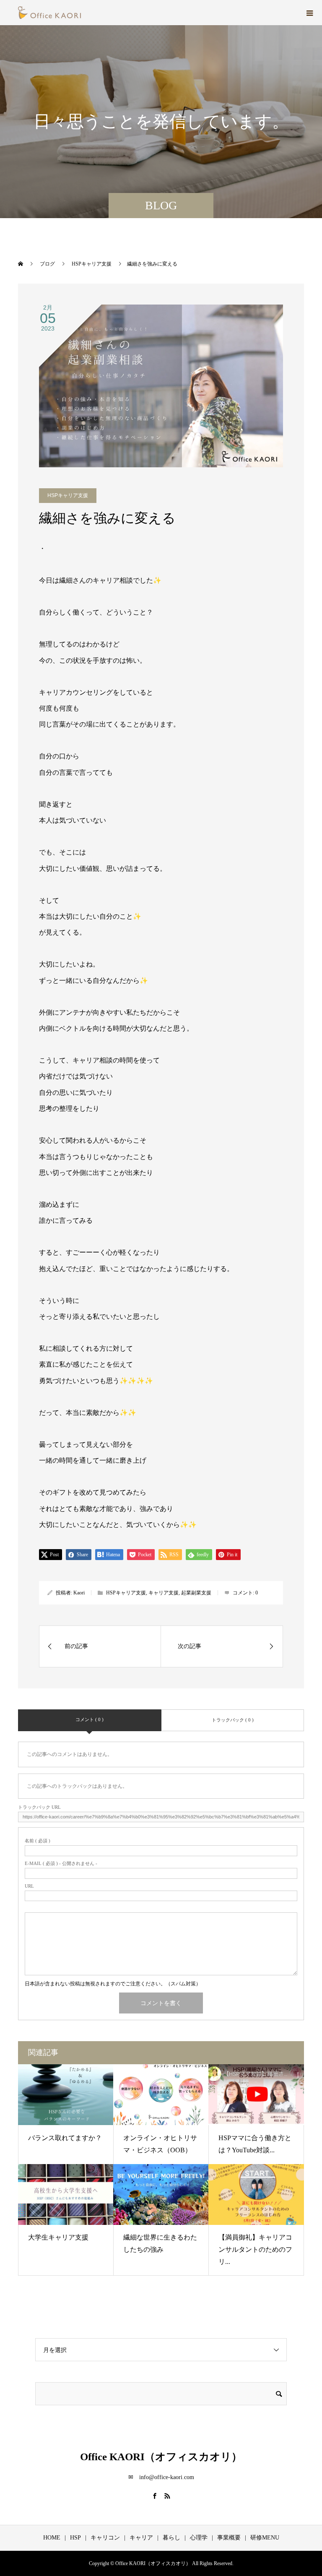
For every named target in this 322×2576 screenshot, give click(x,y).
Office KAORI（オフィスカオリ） (161, 2457)
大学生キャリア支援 (58, 2237)
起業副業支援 (196, 1593)
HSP (75, 2538)
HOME (52, 2538)
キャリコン (105, 2538)
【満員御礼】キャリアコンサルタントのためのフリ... (255, 2249)
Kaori (79, 1593)
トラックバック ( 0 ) (233, 1720)
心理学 (199, 2538)
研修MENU (265, 2538)
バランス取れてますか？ (65, 2138)
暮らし (171, 2538)
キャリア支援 (164, 1593)
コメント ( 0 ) (90, 1719)
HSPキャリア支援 (68, 495)
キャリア (141, 2538)
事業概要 (229, 2538)
